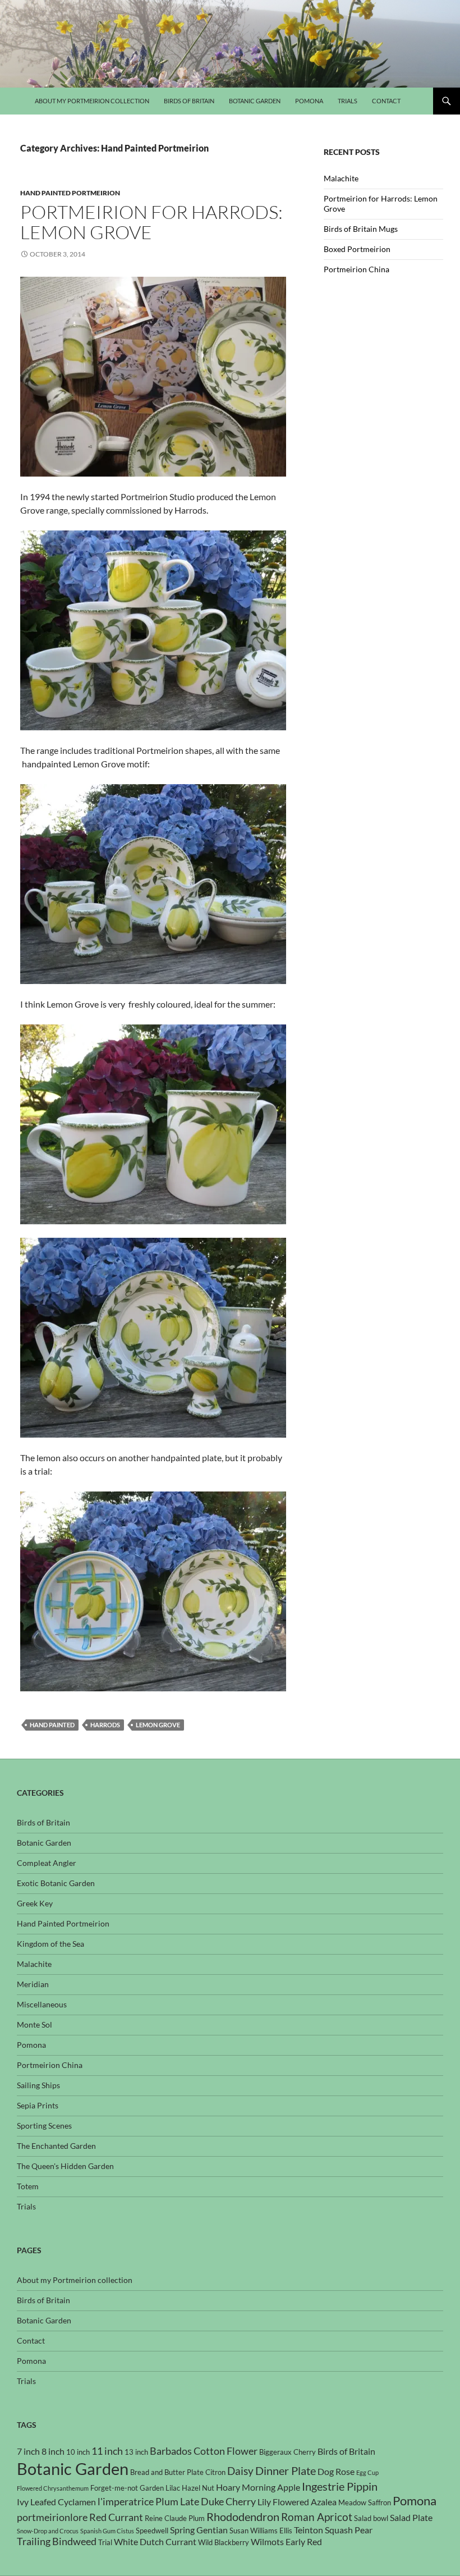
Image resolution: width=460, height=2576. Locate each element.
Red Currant (116, 2517)
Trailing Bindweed (57, 2541)
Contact (386, 101)
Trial (105, 2542)
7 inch (28, 2451)
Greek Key (35, 1903)
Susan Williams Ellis (261, 2531)
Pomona (309, 101)
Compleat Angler (47, 1863)
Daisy (240, 2471)
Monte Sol (34, 2024)
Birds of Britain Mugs (361, 229)
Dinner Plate (286, 2470)
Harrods (105, 1725)
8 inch (53, 2451)
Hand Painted (52, 1725)
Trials (348, 101)
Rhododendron (243, 2516)
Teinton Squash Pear (333, 2530)
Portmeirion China (357, 269)
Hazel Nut (198, 2488)
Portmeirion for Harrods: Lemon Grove (151, 222)
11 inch (107, 2451)
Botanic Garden (255, 101)
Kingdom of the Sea (50, 1944)
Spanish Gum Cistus (107, 2531)
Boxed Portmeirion (357, 249)
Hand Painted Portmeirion (70, 193)
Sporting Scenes (44, 2126)
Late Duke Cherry (218, 2502)
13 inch (136, 2452)
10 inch (78, 2452)
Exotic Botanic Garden (56, 1883)
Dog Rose (336, 2472)
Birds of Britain (189, 101)
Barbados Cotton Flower (204, 2451)
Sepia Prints (38, 2105)
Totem (28, 2186)
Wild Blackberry (224, 2542)
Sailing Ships (38, 2085)
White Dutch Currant (155, 2542)
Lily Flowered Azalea (297, 2502)
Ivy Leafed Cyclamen (56, 2502)
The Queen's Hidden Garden (65, 2166)
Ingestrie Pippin (340, 2486)
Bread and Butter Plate (167, 2472)
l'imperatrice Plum (138, 2502)
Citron (215, 2472)
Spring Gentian (199, 2530)
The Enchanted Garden (56, 2146)
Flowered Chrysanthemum (53, 2488)
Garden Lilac (160, 2488)
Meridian (33, 1984)
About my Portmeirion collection (92, 101)
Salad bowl (371, 2518)
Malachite (341, 178)
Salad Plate (411, 2518)
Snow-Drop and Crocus (48, 2531)
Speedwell (152, 2531)
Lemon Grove (158, 1725)
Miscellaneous (42, 2004)
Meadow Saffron (365, 2502)
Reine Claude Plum (175, 2518)
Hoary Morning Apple (258, 2487)
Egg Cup (367, 2472)
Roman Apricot (317, 2517)
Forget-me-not (114, 2488)
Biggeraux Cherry (287, 2452)
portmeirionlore (52, 2517)
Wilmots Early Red (286, 2542)
